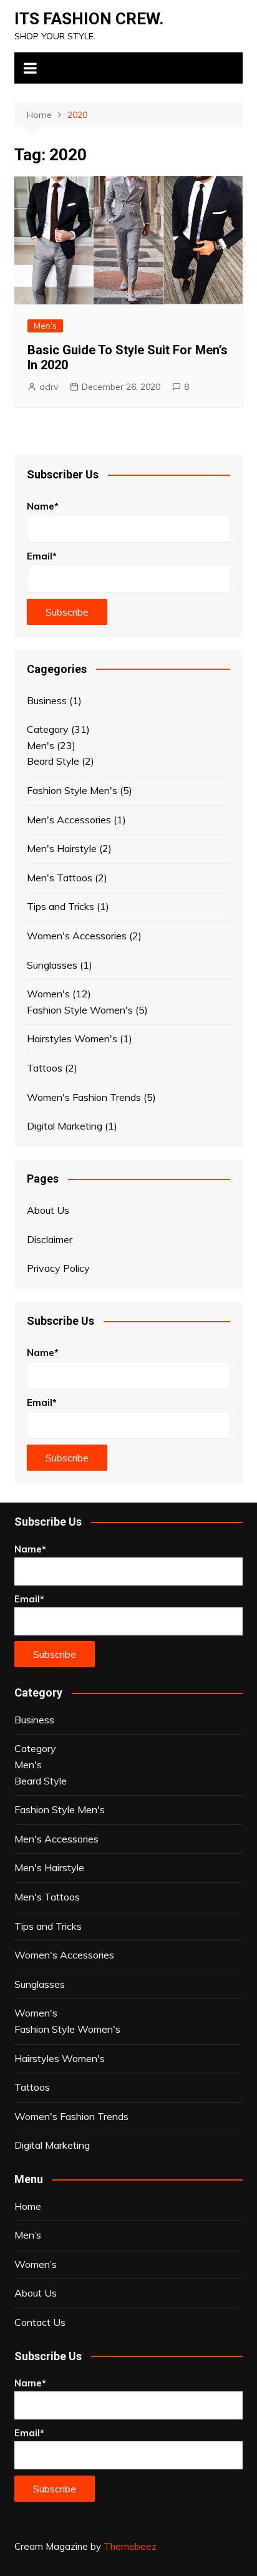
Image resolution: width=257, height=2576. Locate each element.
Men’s (28, 2235)
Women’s (36, 2264)
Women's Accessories (77, 936)
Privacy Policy (58, 1268)
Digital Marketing (65, 1126)
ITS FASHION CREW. (89, 19)
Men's (45, 326)
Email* (42, 556)
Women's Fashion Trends (84, 1097)
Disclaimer (50, 1239)
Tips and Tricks (61, 906)
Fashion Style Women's (80, 1010)
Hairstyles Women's (72, 1039)
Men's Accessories (69, 820)
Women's (48, 994)
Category (48, 729)
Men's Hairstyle (62, 848)
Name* (43, 506)
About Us (48, 1210)
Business (47, 700)
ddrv (49, 387)
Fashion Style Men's (72, 790)
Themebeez (130, 2546)
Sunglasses (52, 965)
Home (28, 2206)
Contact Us (40, 2322)
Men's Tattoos (60, 878)
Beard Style (53, 761)
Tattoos (45, 1068)
